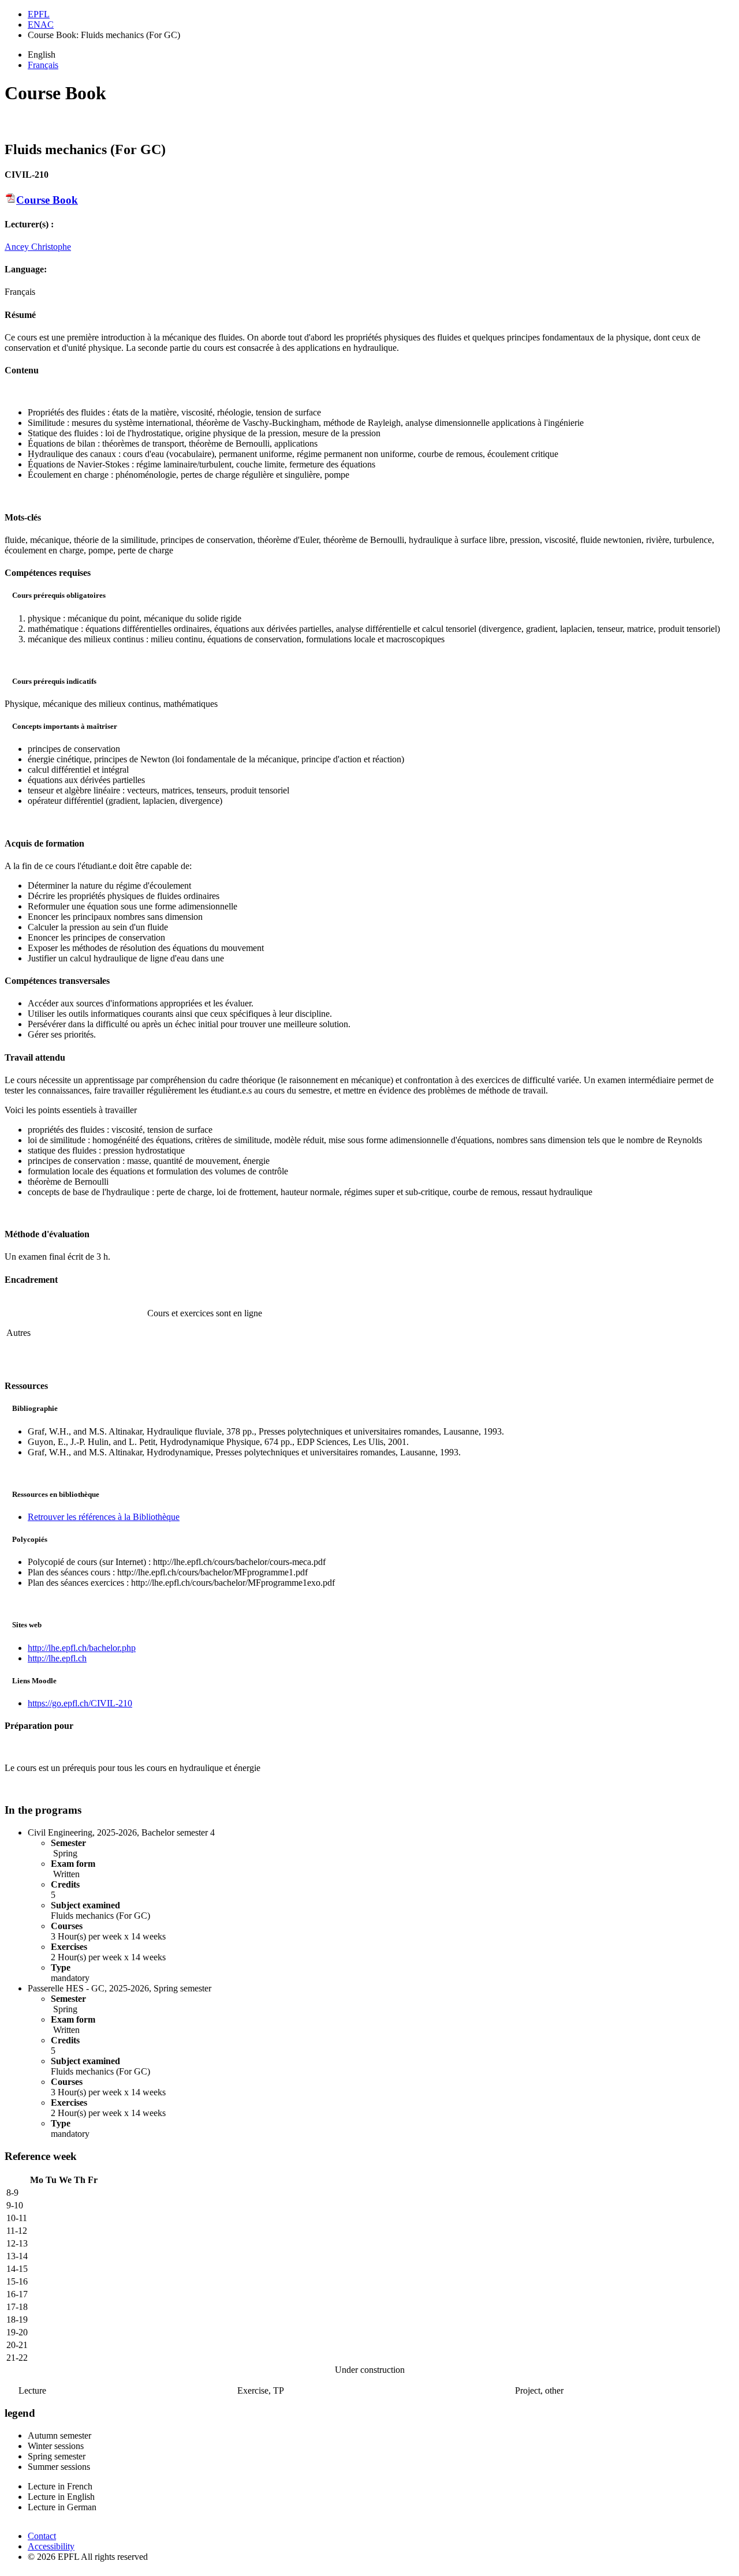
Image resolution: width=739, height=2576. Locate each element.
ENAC (41, 25)
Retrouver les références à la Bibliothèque (104, 1517)
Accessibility (51, 2546)
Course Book (47, 200)
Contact (42, 2536)
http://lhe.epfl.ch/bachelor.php (82, 1648)
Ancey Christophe (38, 247)
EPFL (39, 14)
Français (43, 65)
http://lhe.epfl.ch (57, 1658)
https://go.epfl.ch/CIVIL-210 (80, 1703)
